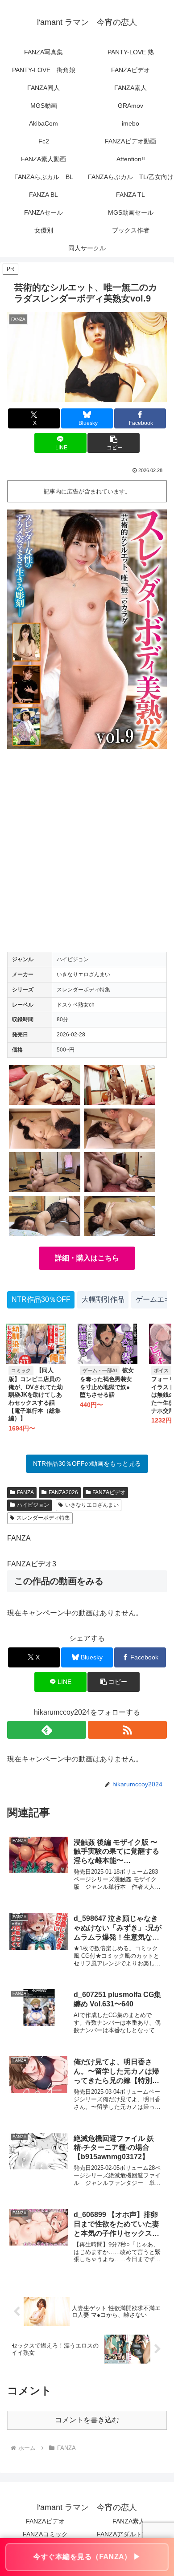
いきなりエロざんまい (92, 1505)
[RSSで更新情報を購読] (127, 1730)
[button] (113, 443)
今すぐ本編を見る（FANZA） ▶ (87, 2557)
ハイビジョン (33, 1505)
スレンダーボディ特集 (43, 1518)
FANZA (25, 1492)
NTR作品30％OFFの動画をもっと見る (87, 1463)
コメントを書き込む (87, 2420)
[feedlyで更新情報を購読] (47, 1730)
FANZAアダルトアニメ (129, 2534)
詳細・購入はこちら (87, 1258)
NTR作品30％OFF (41, 1299)
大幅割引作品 (103, 1299)
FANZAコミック (45, 2534)
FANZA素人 (129, 2521)
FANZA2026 (63, 1492)
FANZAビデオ (109, 1492)
